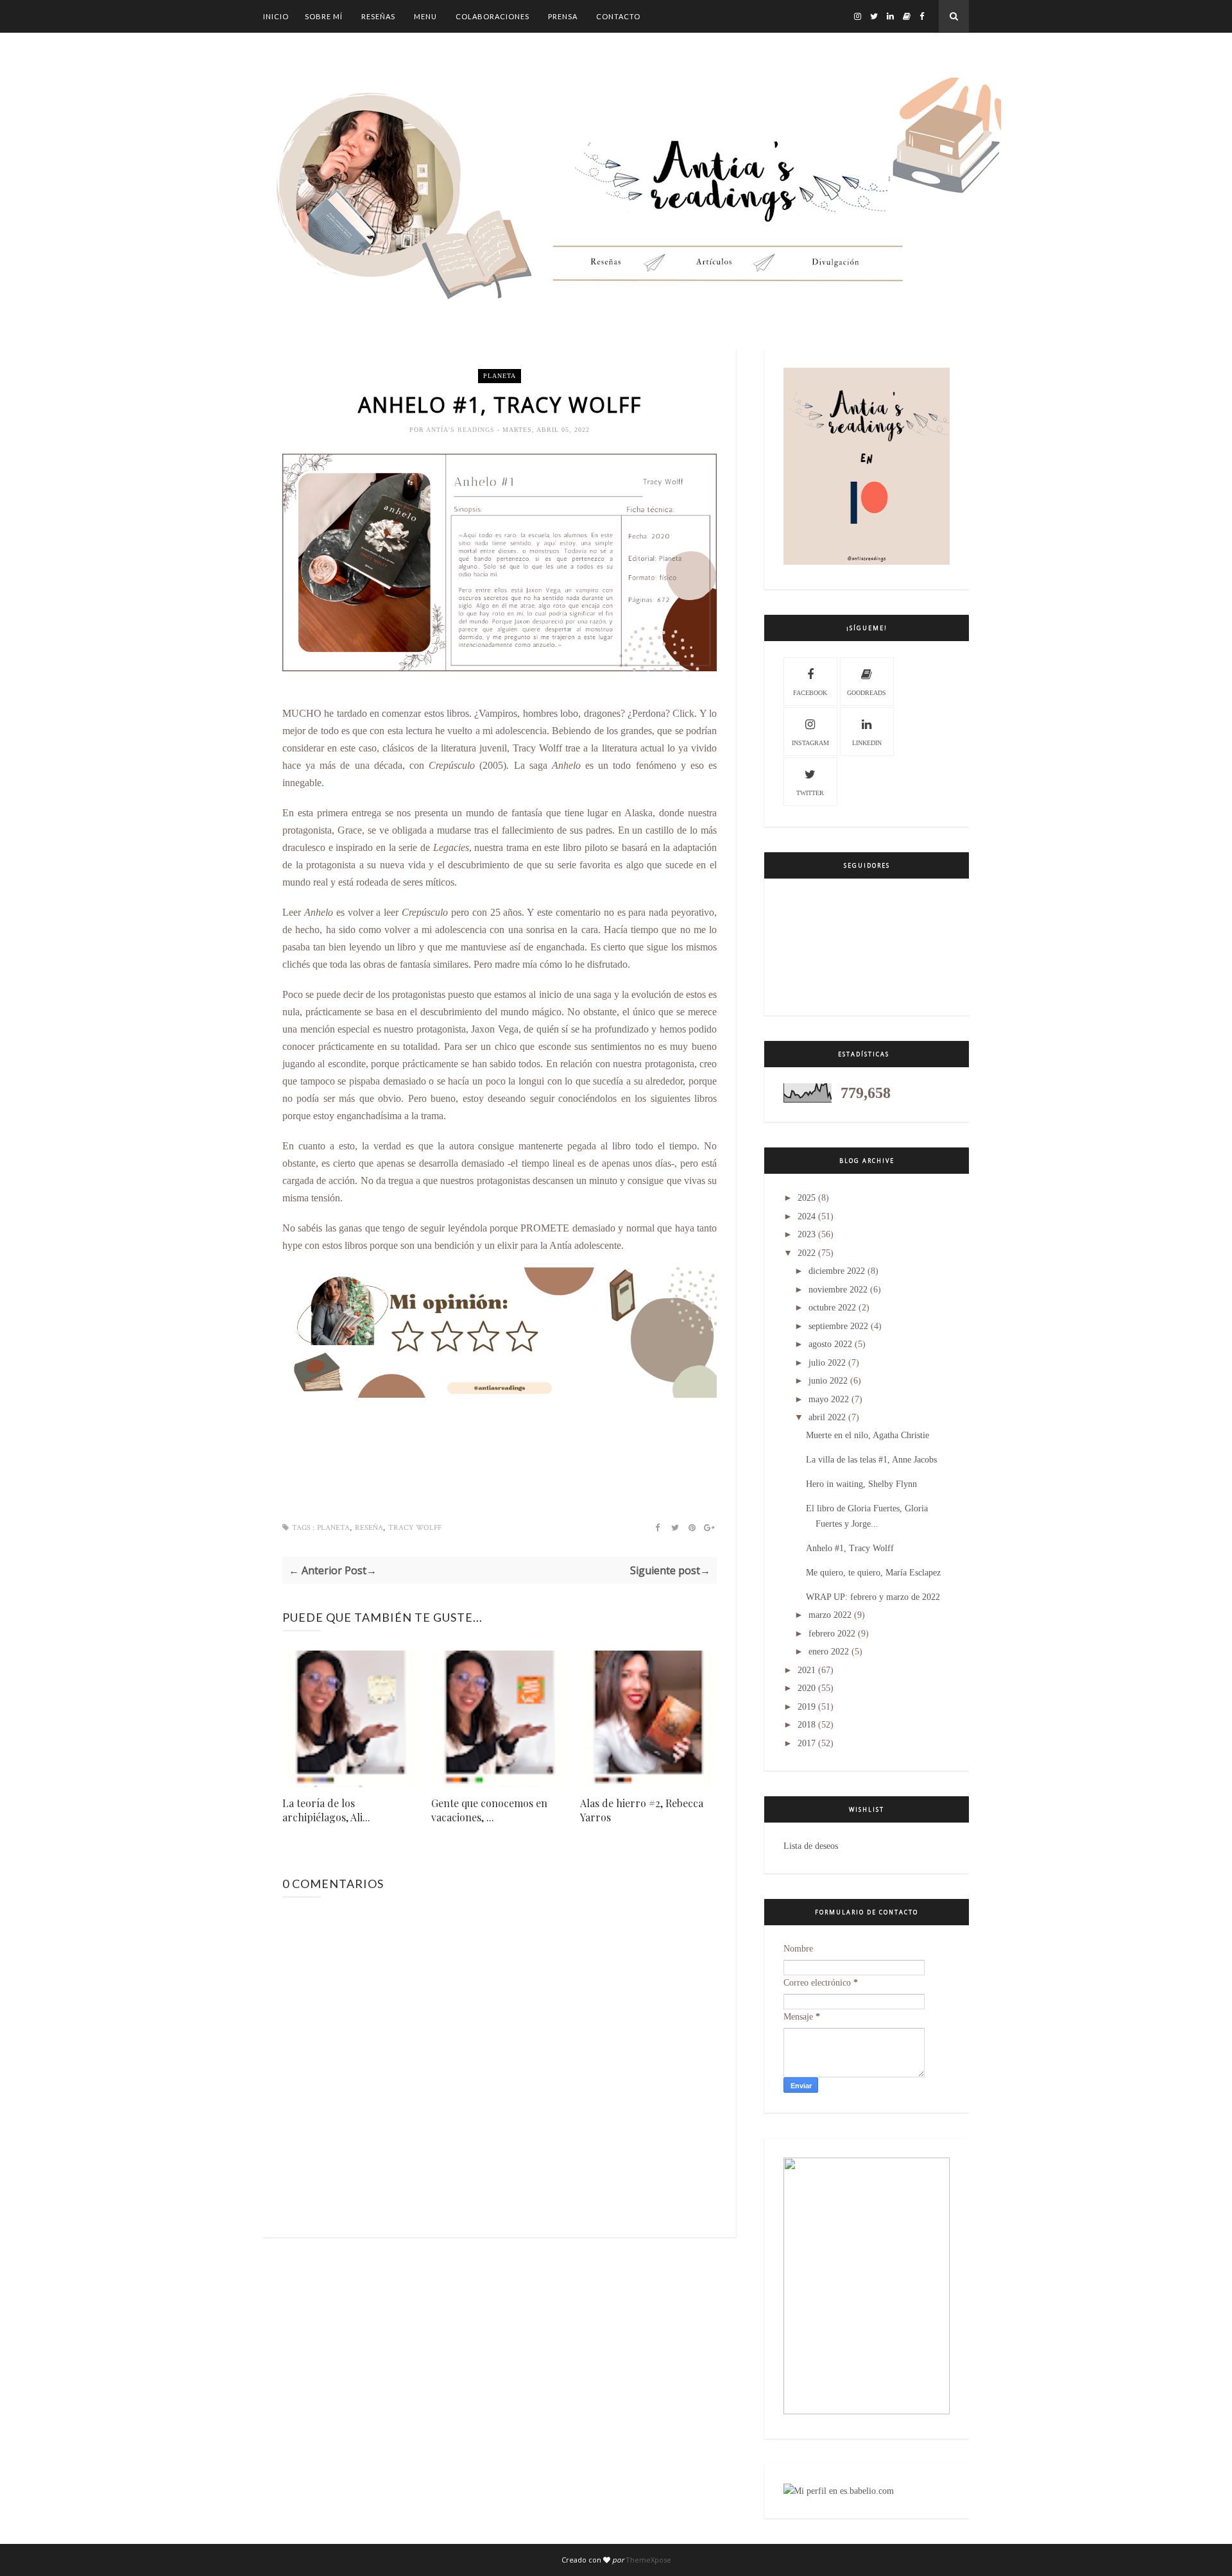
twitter (810, 793)
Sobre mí (324, 16)
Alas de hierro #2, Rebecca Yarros (642, 1810)
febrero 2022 (832, 1634)
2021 (807, 1670)
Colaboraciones (492, 16)
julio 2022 (827, 1363)
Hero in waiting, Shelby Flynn (861, 1484)
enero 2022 (829, 1652)
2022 (807, 1253)
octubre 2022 (832, 1308)
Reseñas (378, 16)
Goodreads (867, 693)
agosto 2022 (830, 1344)
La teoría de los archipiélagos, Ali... (326, 1810)
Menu (425, 16)
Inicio (276, 16)
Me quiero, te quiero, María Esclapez (873, 1573)
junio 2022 (828, 1381)
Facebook (810, 693)
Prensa (563, 16)
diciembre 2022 (837, 1271)
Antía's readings (462, 430)
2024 (807, 1216)
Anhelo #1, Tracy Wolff (850, 1548)
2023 (807, 1234)
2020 (807, 1688)
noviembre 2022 (838, 1290)
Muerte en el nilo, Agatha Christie (868, 1435)
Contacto (618, 16)
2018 (807, 1725)
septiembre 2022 (838, 1326)
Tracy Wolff (415, 1528)
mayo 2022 (829, 1399)
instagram (810, 743)
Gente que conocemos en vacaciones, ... (489, 1810)
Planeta (500, 376)
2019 (807, 1707)
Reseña (369, 1528)
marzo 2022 (830, 1615)
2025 (807, 1198)
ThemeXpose (648, 2560)
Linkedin (867, 743)
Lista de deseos (811, 1846)
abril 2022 (827, 1417)
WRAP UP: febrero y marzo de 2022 (873, 1597)
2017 (807, 1743)
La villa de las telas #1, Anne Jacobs (871, 1460)
